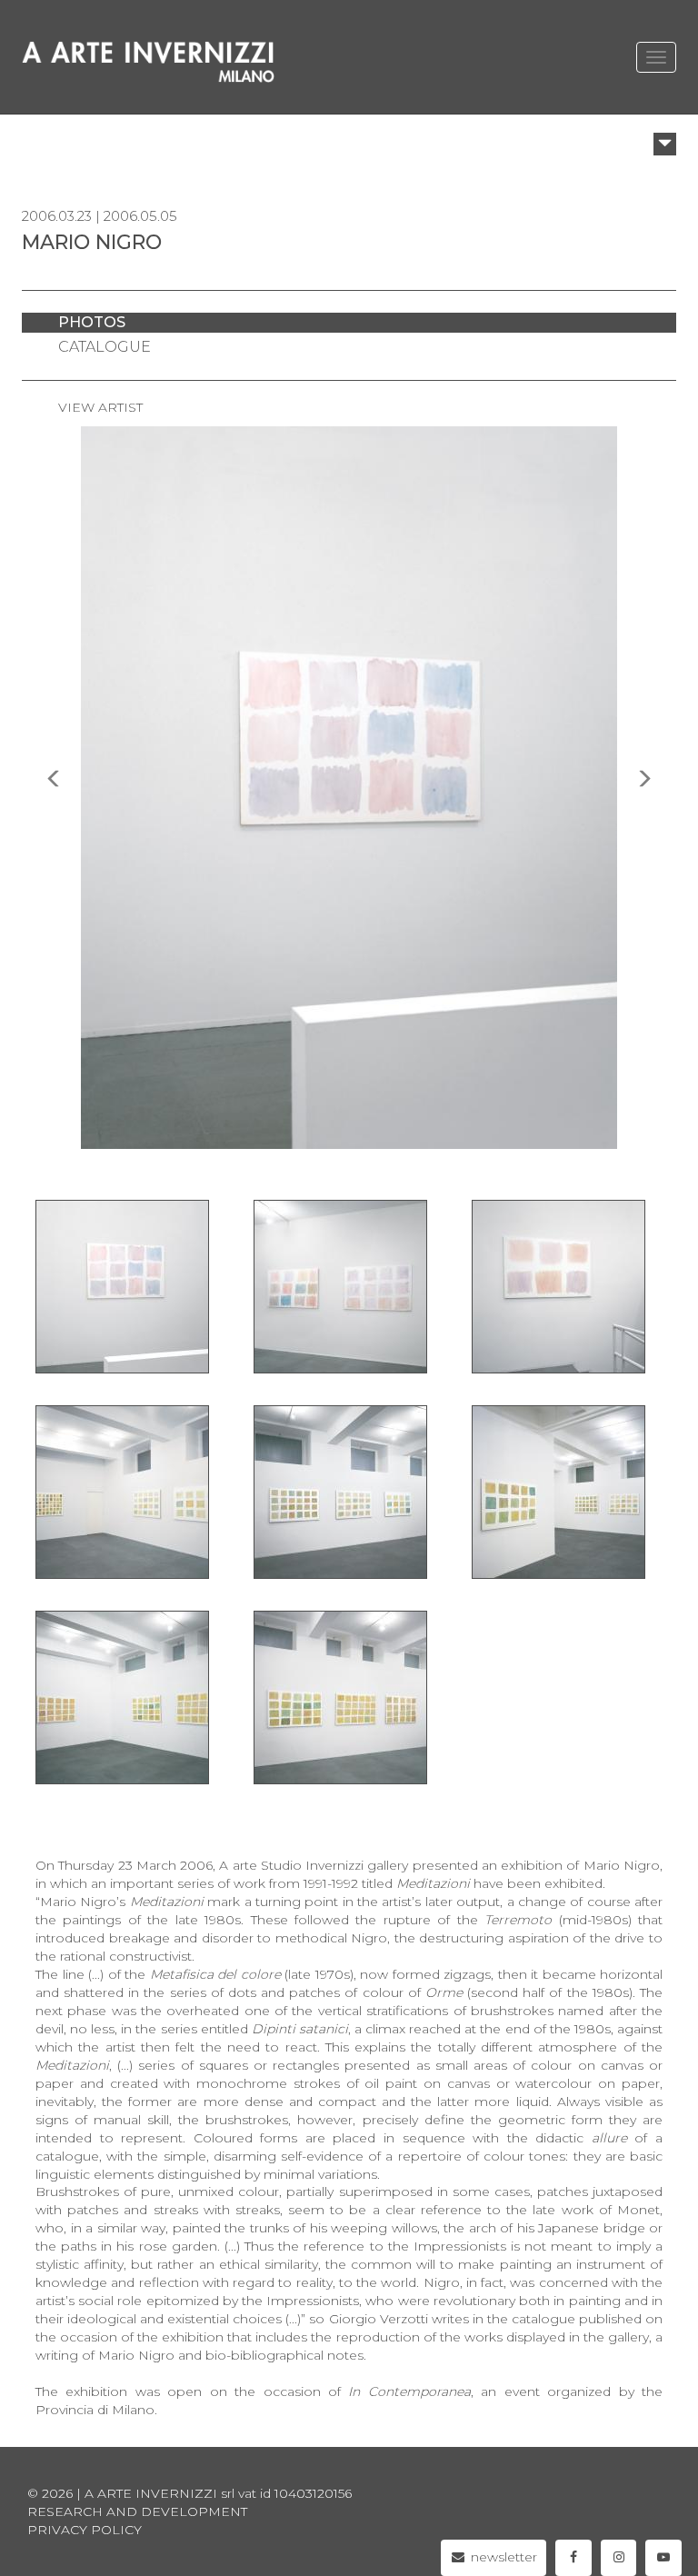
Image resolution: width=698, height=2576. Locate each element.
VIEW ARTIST (100, 407)
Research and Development (137, 2511)
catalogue (105, 347)
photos (92, 322)
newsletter (502, 2557)
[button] (665, 144)
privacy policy (85, 2530)
